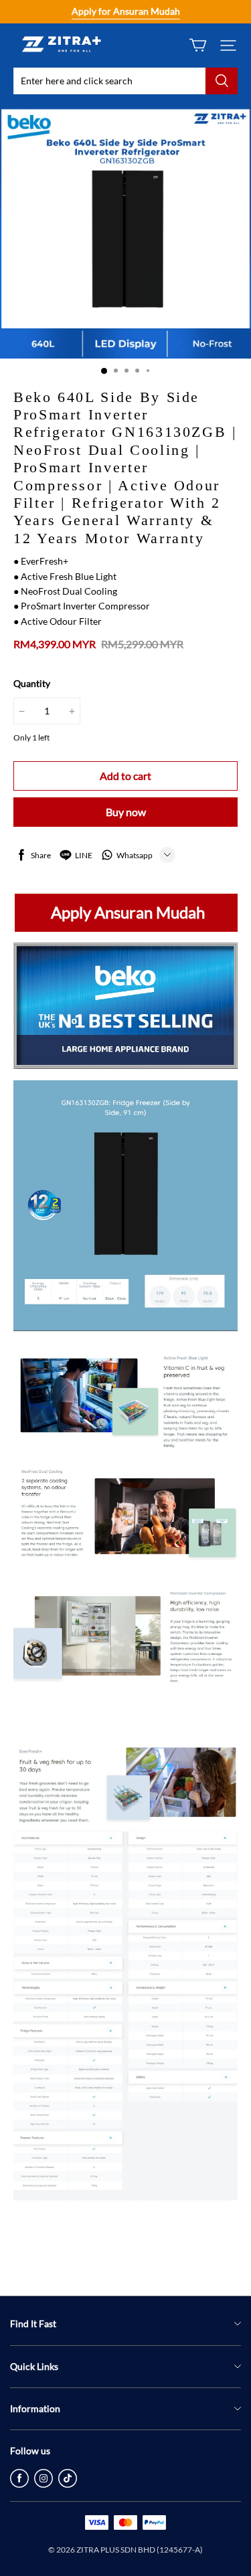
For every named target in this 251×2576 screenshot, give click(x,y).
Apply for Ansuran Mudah (126, 11)
